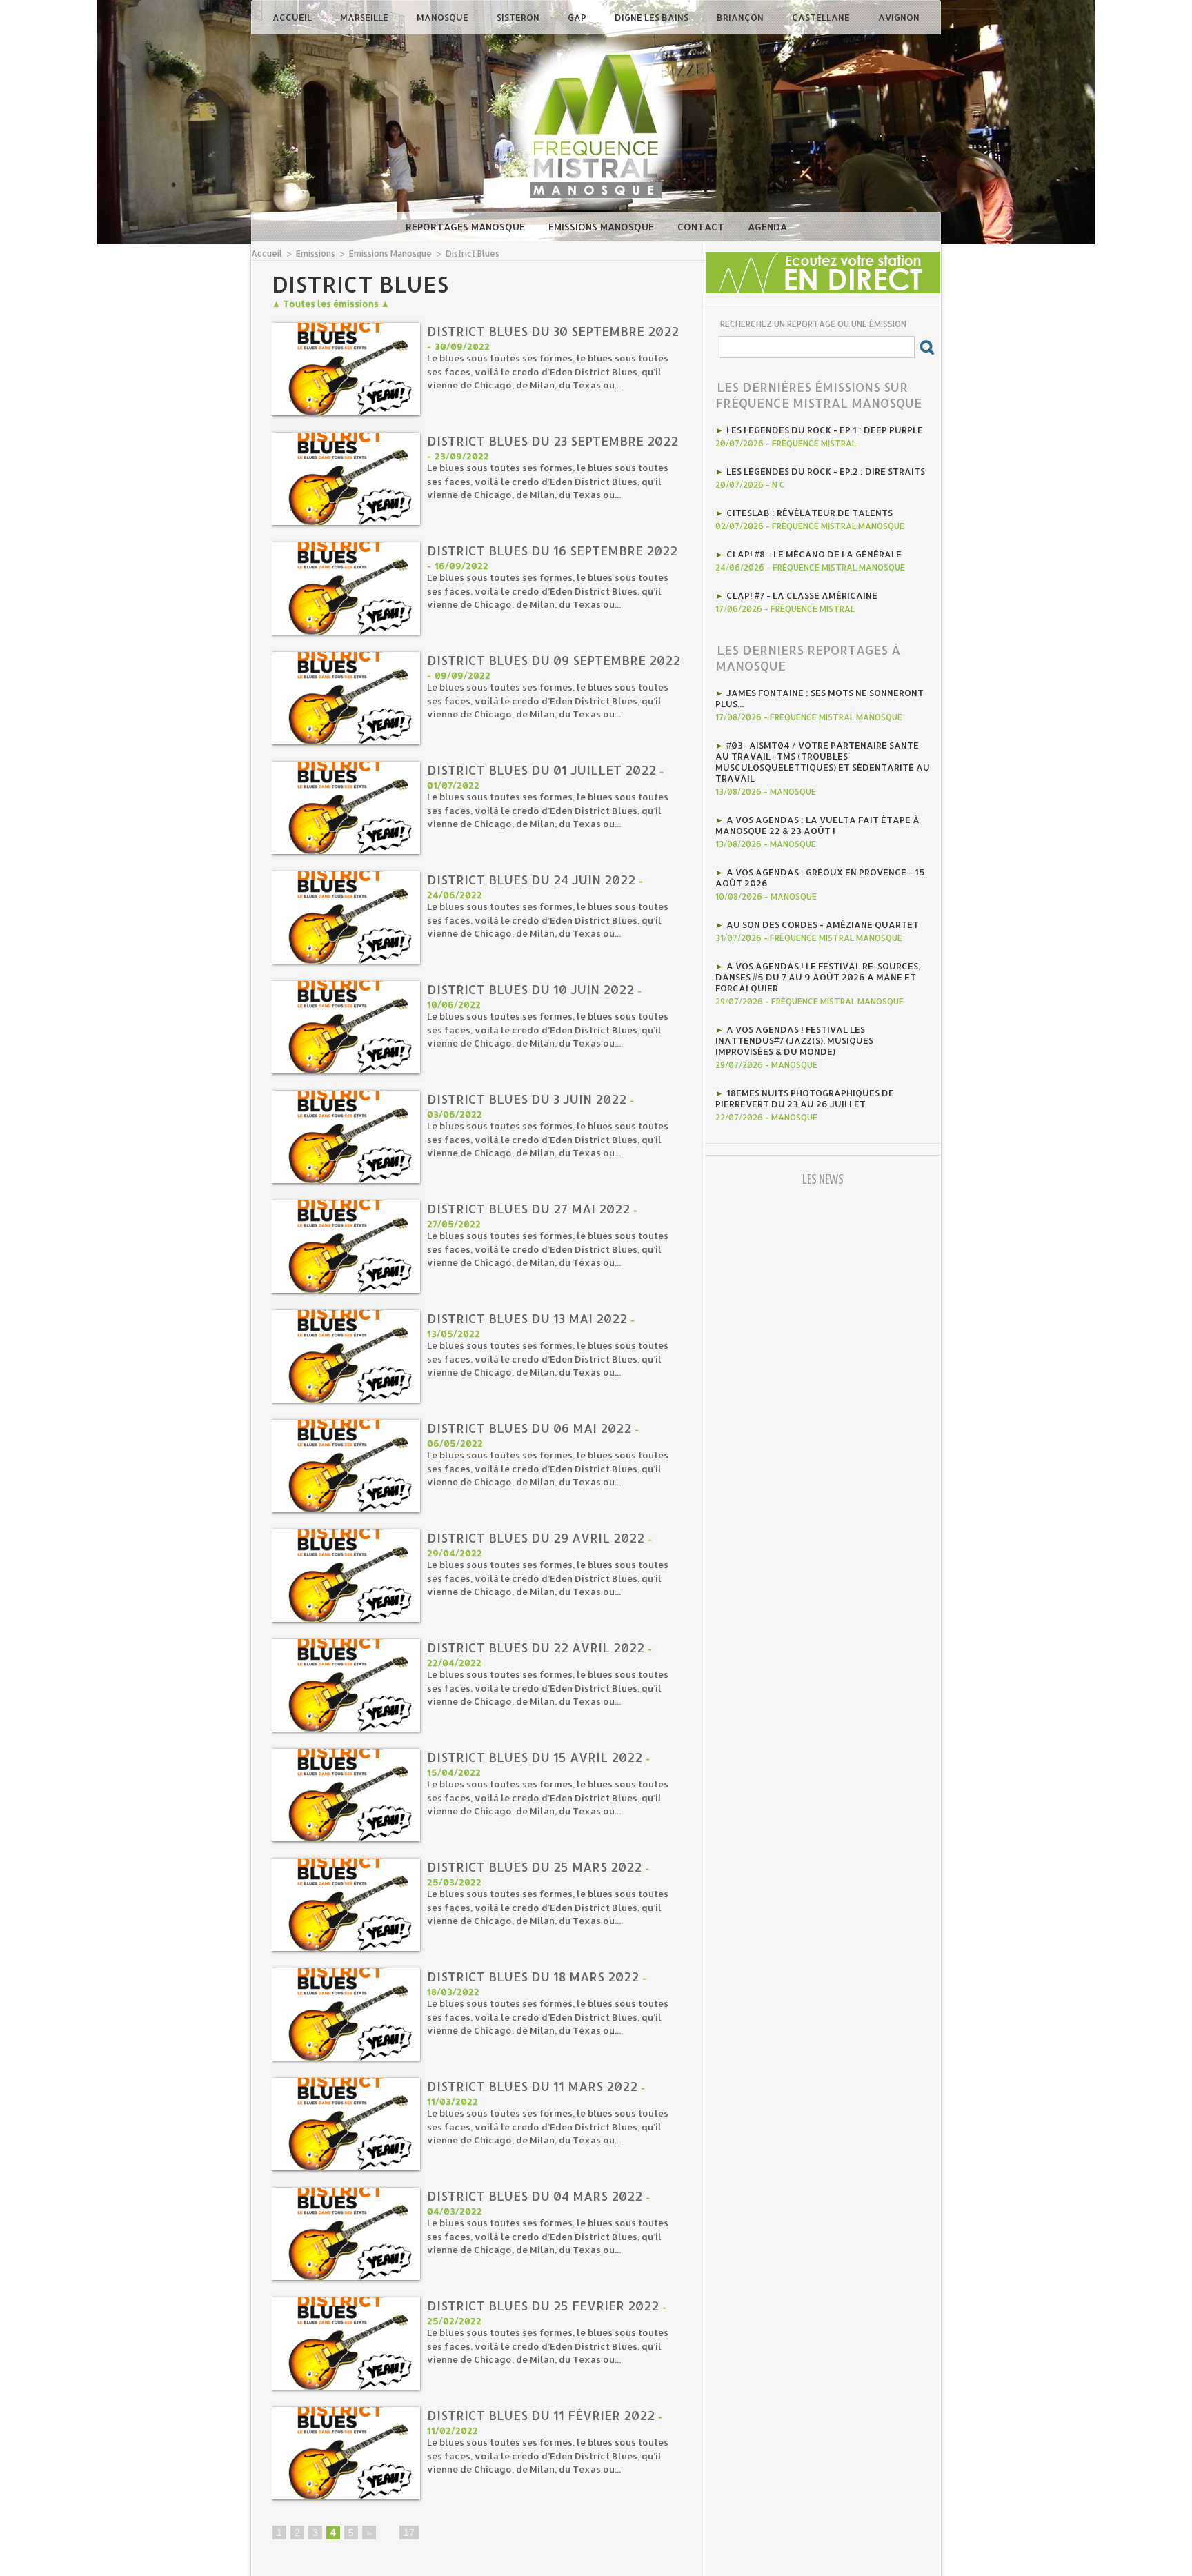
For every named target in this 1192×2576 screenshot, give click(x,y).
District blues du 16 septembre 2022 (552, 550)
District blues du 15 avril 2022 (535, 1757)
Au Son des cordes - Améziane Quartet (823, 924)
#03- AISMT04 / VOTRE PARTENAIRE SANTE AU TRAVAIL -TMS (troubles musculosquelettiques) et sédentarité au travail (823, 762)
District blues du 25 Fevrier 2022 (543, 2305)
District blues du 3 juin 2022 (527, 1099)
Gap (578, 17)
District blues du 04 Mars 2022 (535, 2196)
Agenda (767, 227)
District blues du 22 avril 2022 (536, 1647)
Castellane (822, 17)
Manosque (444, 17)
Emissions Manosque (603, 227)
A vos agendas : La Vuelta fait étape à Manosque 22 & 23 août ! (817, 825)
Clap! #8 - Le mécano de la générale (814, 554)
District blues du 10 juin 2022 (530, 989)
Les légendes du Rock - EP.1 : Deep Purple (825, 430)
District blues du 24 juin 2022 (531, 879)
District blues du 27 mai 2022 (528, 1208)
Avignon (899, 17)
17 (409, 2533)
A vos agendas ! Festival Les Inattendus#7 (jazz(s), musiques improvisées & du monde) (794, 1040)
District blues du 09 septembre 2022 (554, 660)
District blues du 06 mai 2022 (529, 1428)
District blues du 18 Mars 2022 (533, 1976)
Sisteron (519, 17)
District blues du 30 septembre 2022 (553, 331)
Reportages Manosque (467, 227)
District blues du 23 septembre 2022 (553, 440)
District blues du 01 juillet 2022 (542, 770)
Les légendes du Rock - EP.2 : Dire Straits (826, 471)
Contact (702, 227)
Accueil (293, 17)
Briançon (741, 17)
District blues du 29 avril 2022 (536, 1537)
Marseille (365, 17)
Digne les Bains (653, 17)
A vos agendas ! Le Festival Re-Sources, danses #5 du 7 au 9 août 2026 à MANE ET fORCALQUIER (818, 977)
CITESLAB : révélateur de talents (809, 513)
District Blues (473, 254)
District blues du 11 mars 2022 (532, 2086)
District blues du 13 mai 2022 (527, 1318)
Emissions (316, 254)
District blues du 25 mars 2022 (534, 1866)
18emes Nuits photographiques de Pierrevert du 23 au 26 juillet (805, 1098)
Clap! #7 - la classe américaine (802, 595)
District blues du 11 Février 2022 (541, 2415)
